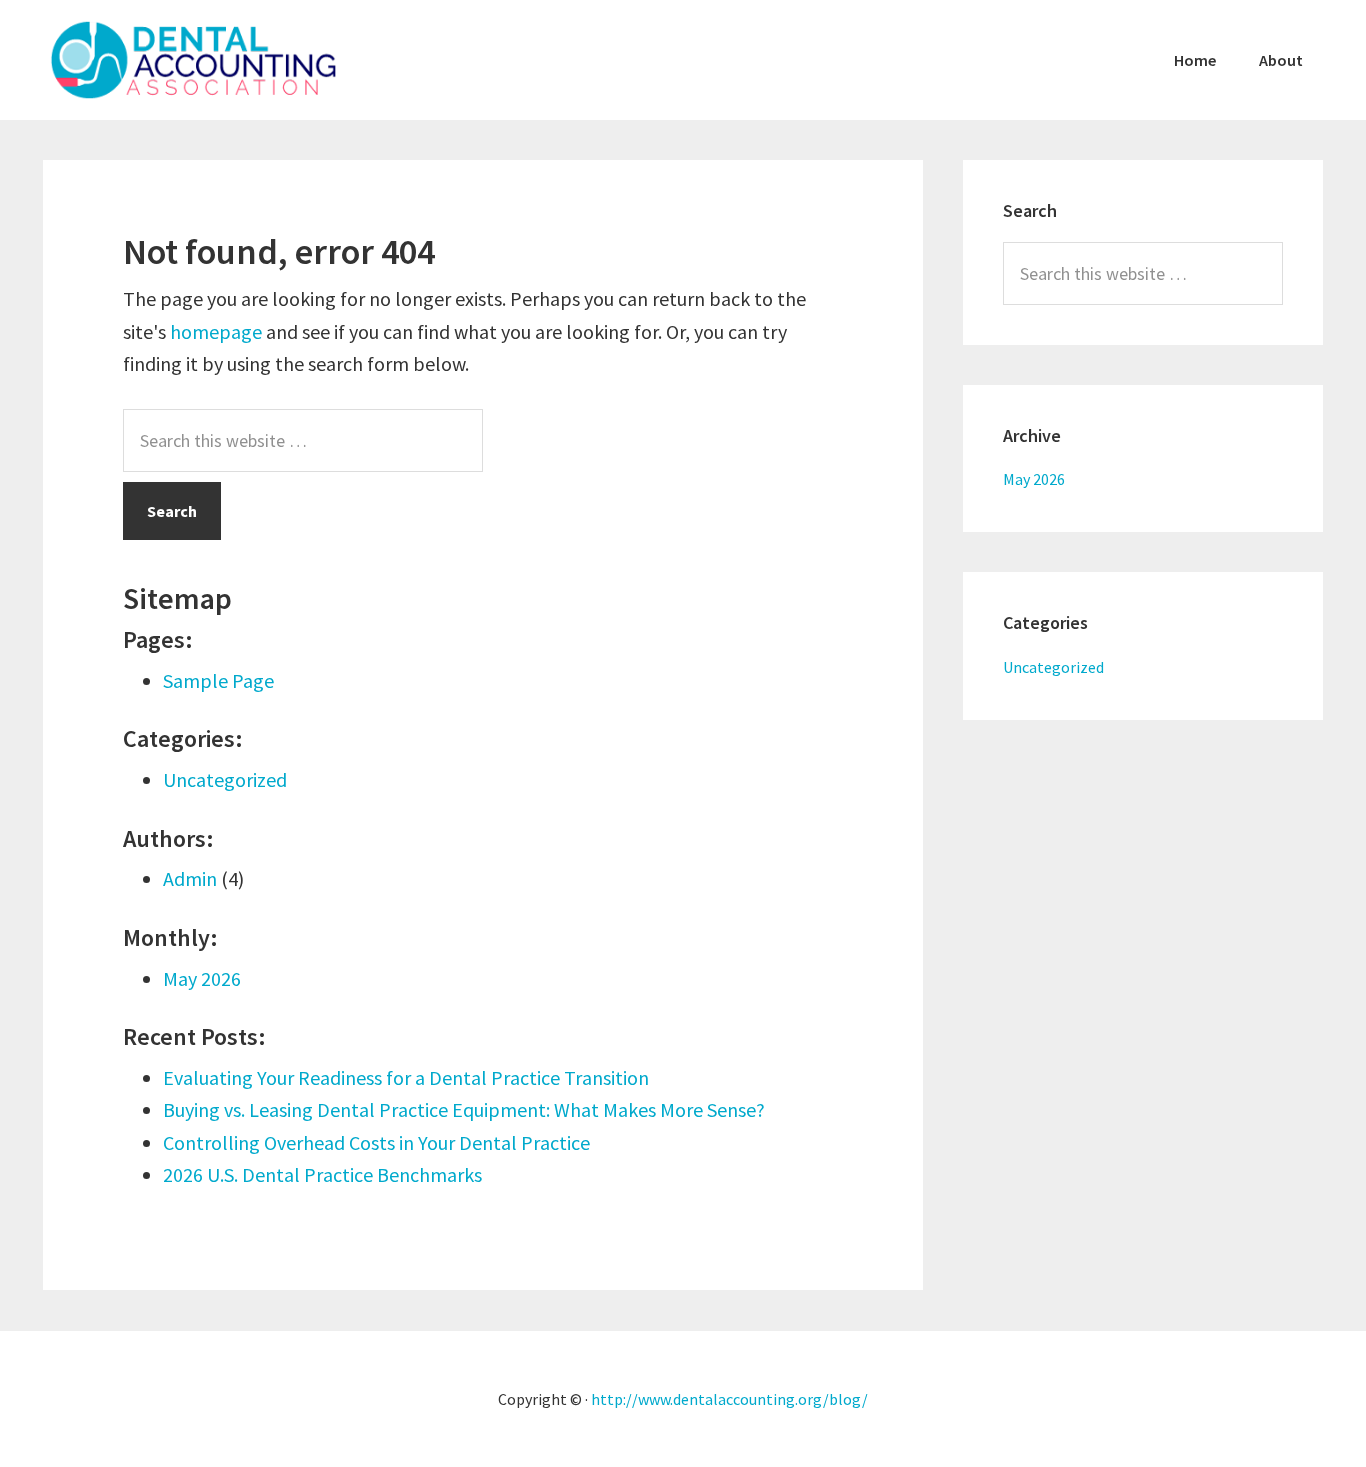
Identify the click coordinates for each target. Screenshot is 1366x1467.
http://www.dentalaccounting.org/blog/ (729, 1399)
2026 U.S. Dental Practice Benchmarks (322, 1174)
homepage (216, 331)
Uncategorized (225, 779)
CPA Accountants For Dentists (193, 60)
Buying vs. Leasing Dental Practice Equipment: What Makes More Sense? (464, 1109)
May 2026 (202, 978)
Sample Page (218, 680)
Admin (190, 878)
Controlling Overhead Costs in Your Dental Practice (376, 1142)
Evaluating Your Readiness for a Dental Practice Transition (406, 1077)
